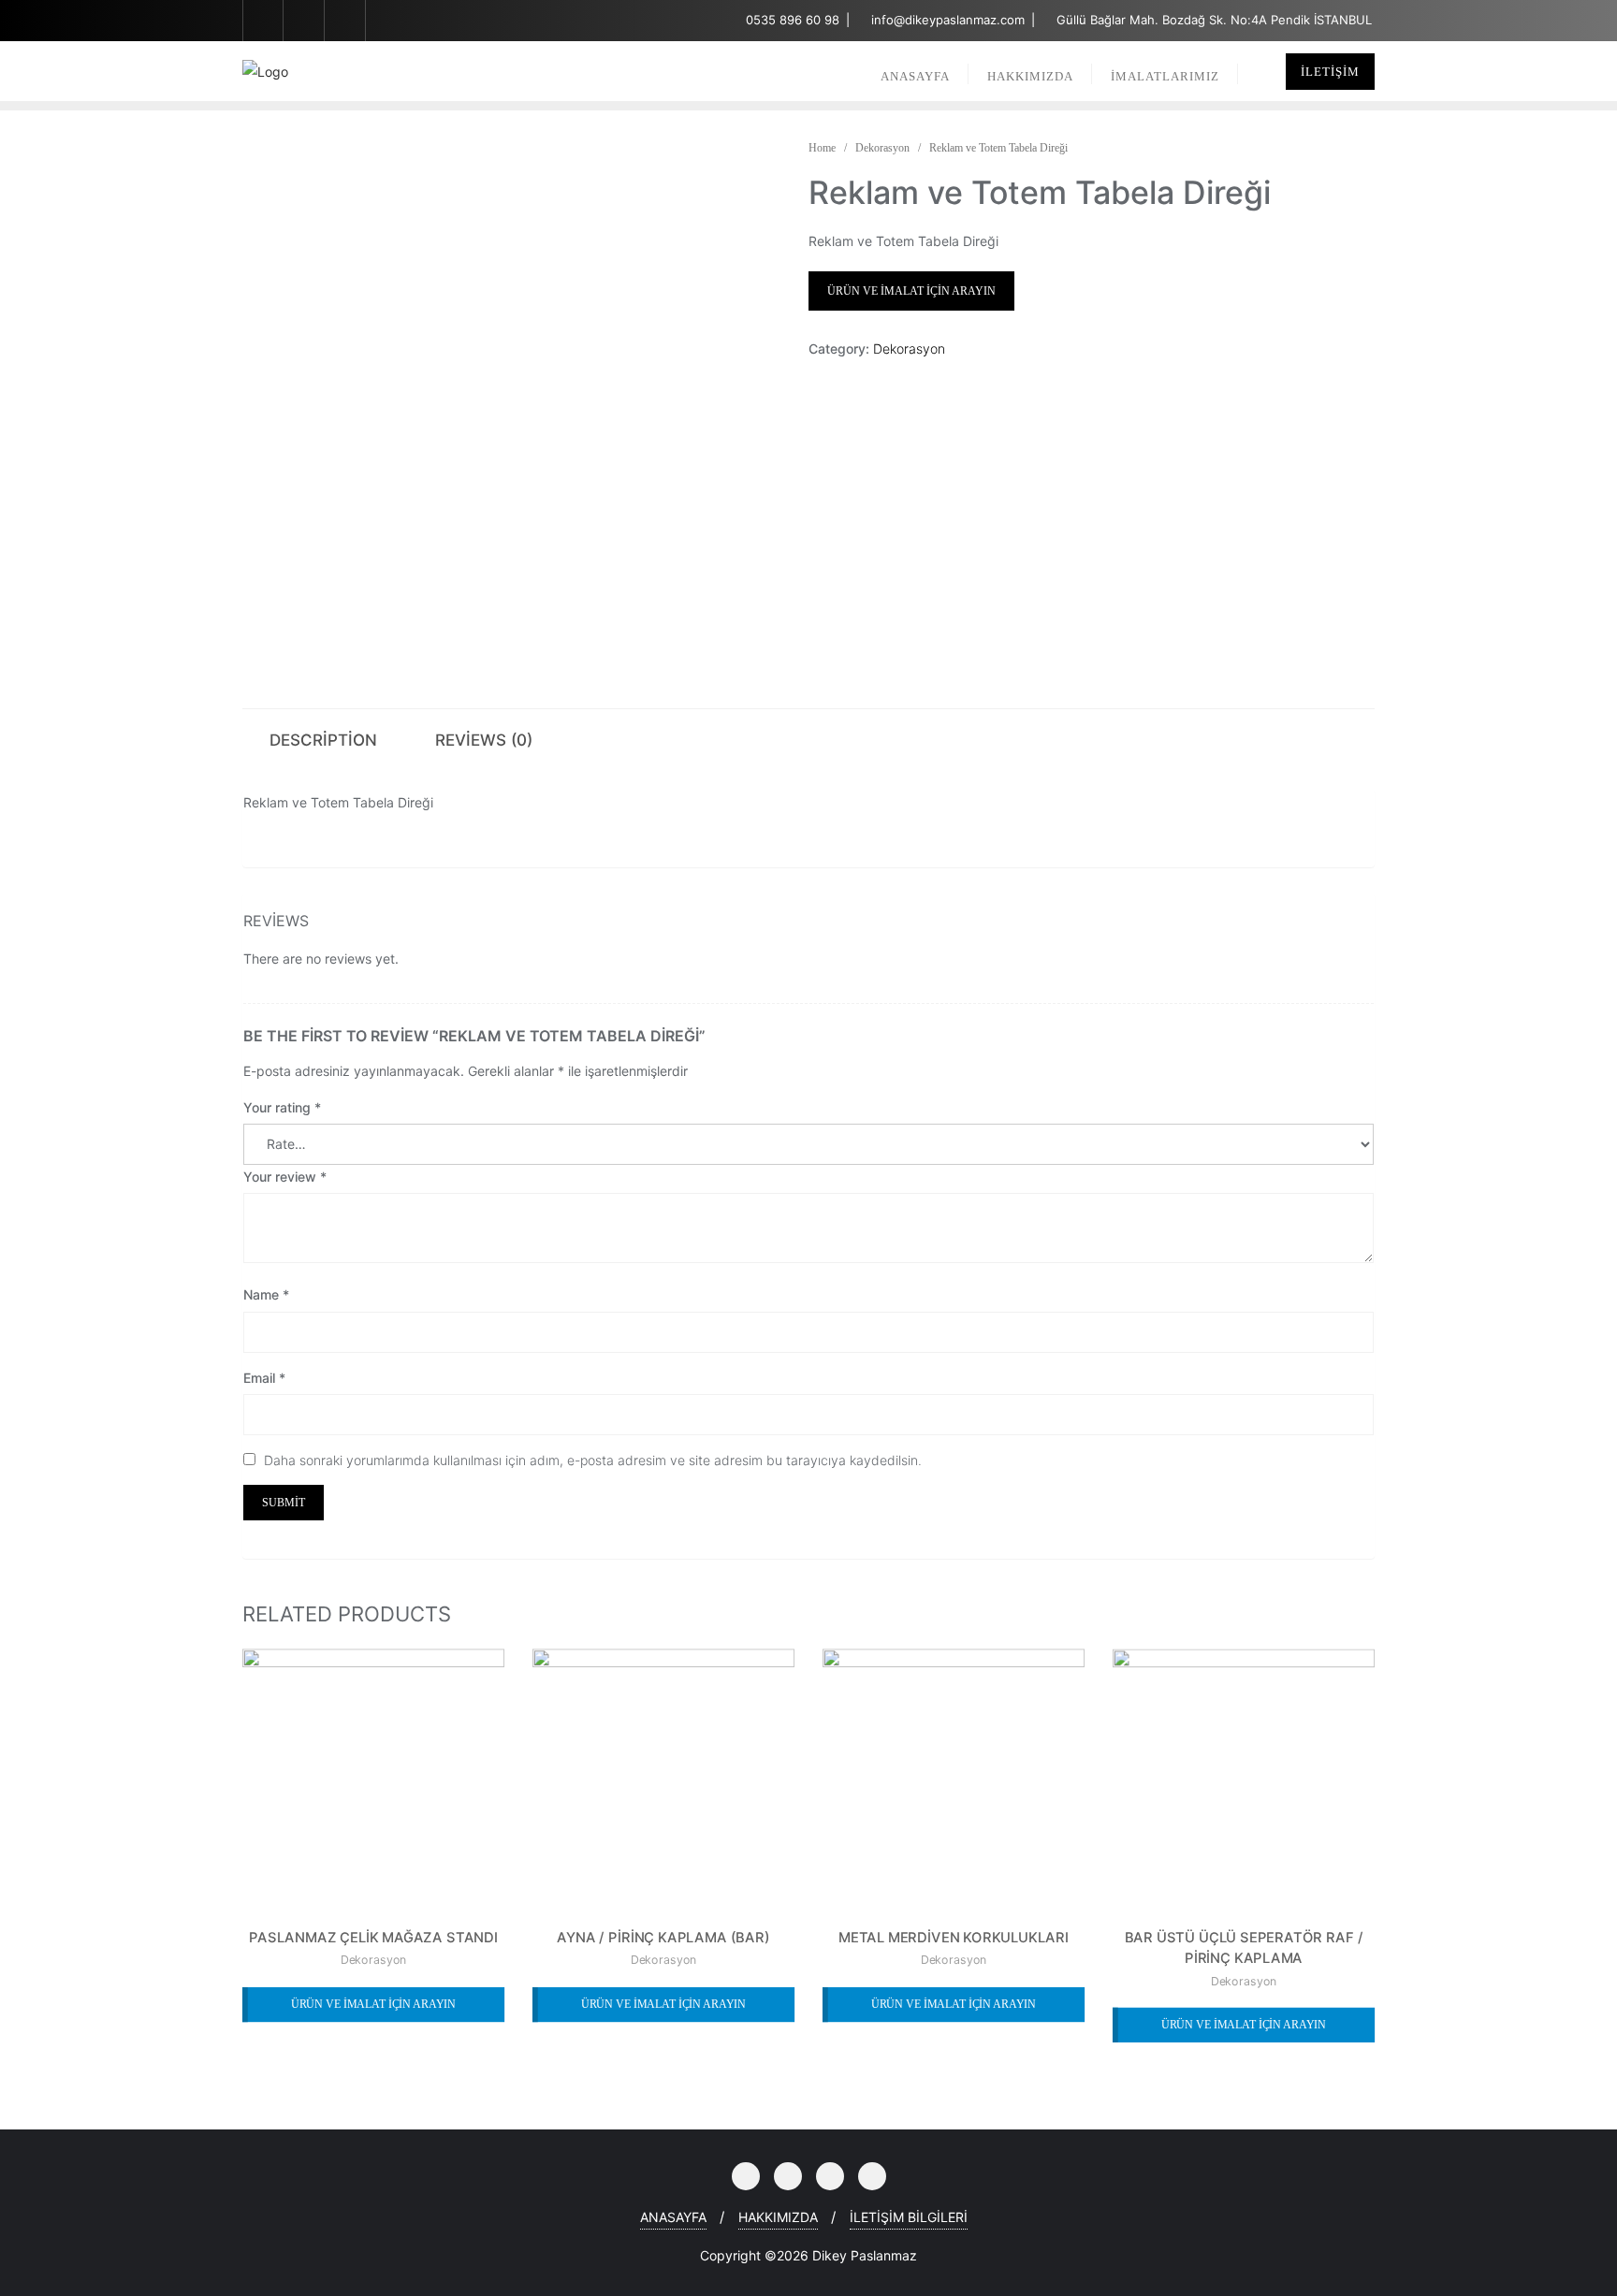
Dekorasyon (882, 148)
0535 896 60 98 (793, 20)
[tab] (323, 739)
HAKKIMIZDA (778, 2217)
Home (822, 148)
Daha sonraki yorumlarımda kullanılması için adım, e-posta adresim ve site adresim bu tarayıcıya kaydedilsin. (593, 1460)
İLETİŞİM (1330, 72)
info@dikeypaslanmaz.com (948, 20)
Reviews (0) (484, 740)
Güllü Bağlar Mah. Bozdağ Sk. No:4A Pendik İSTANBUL (1212, 20)
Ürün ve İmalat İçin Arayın (911, 291)
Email (264, 1378)
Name (266, 1294)
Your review (285, 1177)
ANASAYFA (673, 2217)
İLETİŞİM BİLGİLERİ (909, 2217)
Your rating (282, 1107)
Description (323, 740)
